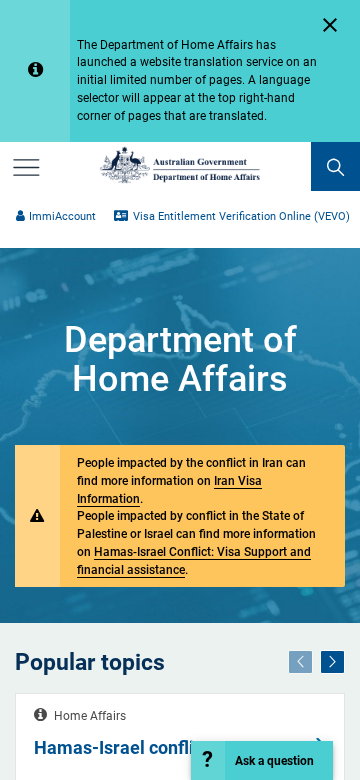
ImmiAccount (62, 216)
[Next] (332, 662)
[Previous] (300, 662)
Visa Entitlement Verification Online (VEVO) (241, 216)
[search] (335, 166)
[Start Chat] (262, 760)
